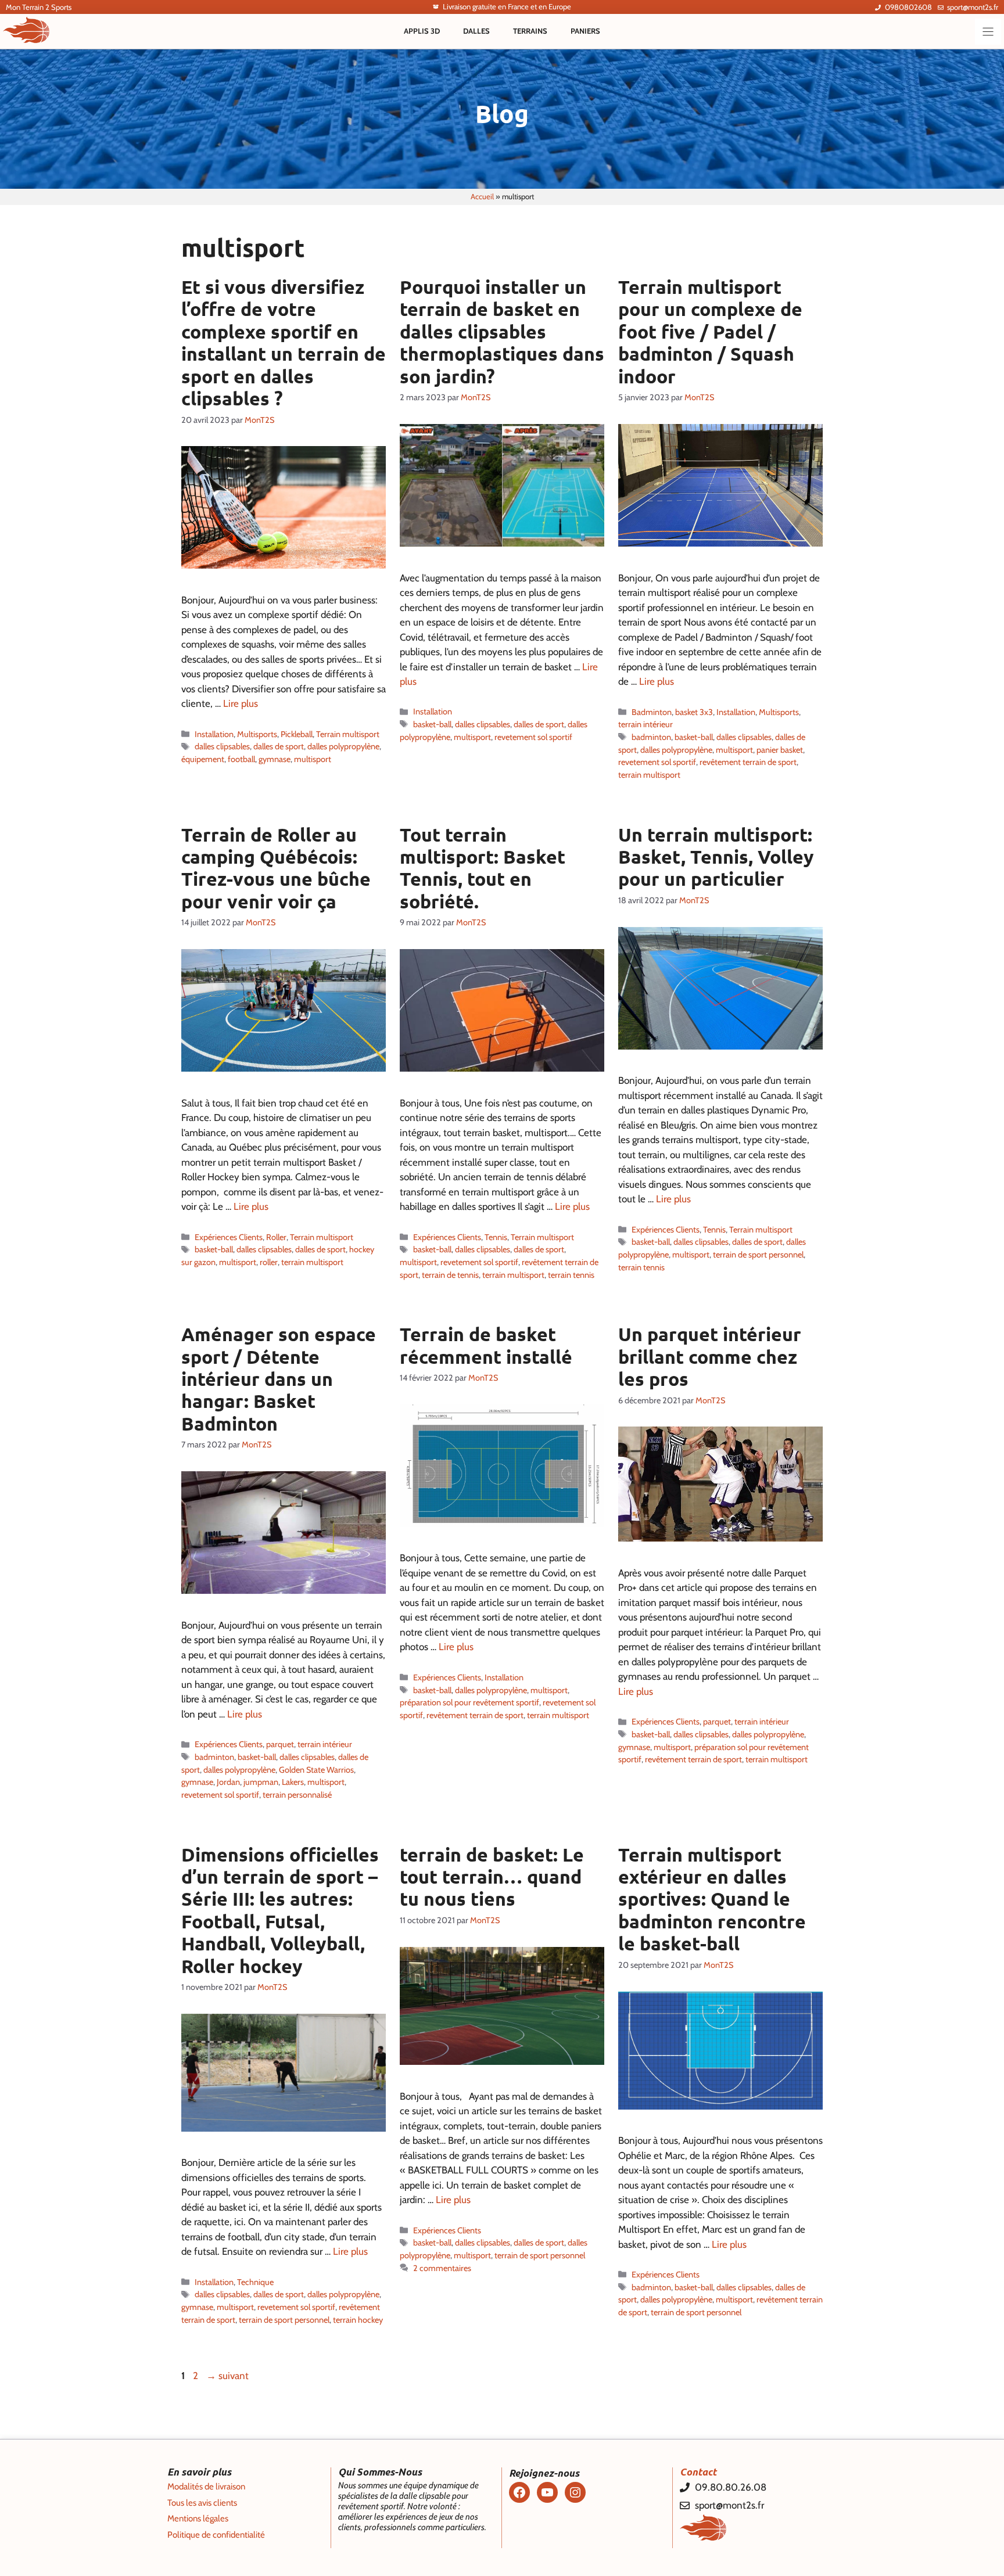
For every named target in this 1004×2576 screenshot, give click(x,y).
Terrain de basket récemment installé (486, 1345)
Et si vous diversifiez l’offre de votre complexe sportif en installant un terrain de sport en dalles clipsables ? (284, 343)
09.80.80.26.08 (731, 2487)
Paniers (585, 31)
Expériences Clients (229, 1237)
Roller (276, 1237)
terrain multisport (649, 775)
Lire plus (241, 703)
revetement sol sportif (533, 737)
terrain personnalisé (297, 1795)
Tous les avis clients (202, 2503)
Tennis (496, 1237)
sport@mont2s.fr (973, 7)
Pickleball (297, 734)
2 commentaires (442, 2268)
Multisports (257, 734)
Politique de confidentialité (216, 2535)
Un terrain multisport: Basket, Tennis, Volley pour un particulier (716, 857)
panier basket (780, 750)
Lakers (293, 1782)
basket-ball (432, 724)
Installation (214, 734)
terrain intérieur (646, 724)
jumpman (261, 1782)
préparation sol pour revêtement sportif (469, 1702)
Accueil (482, 196)
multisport (313, 759)
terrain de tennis (450, 1275)
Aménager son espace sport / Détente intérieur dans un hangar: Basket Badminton (279, 1379)
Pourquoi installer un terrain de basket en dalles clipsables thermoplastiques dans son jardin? (502, 332)
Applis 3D (422, 31)
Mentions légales (198, 2518)
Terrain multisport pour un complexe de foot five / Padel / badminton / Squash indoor (710, 332)
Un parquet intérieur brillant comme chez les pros (710, 1357)
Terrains (530, 31)
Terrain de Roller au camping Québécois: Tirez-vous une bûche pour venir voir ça (276, 868)
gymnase (275, 759)
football (241, 759)
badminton (651, 737)
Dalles (476, 31)
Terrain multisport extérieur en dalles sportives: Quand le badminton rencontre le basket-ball (712, 1899)
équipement (203, 759)
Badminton (652, 712)
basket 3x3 (694, 712)
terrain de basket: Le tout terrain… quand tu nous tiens (492, 1877)
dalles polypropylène (343, 746)
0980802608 (908, 7)
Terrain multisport (348, 734)
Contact (698, 2472)
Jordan (228, 1782)
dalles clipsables (222, 746)
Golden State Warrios (316, 1770)
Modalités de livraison (206, 2487)
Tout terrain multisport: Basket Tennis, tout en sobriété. (483, 868)
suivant (227, 2376)
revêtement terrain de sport (748, 762)
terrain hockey (358, 2320)
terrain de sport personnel (758, 1255)
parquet (280, 1744)
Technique (255, 2282)
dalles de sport (279, 746)
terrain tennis (571, 1275)
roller (269, 1262)
